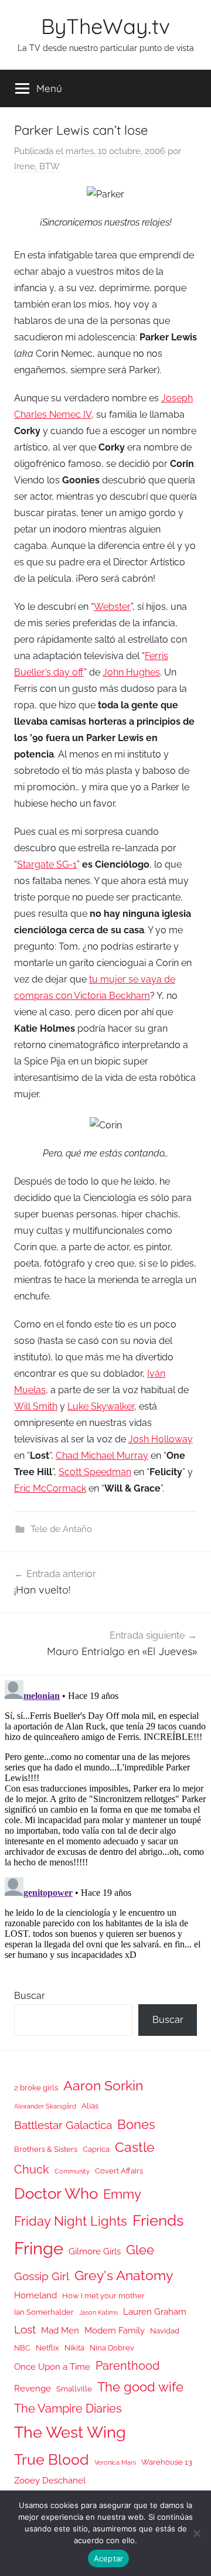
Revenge (33, 2388)
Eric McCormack (50, 1488)
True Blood (52, 2459)
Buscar (30, 1996)
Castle (135, 2147)
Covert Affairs (119, 2171)
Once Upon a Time (52, 2367)
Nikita (74, 2348)
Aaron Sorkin (103, 2085)
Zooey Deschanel (50, 2480)
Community (72, 2171)
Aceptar (109, 2558)
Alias (90, 2106)
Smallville (74, 2389)
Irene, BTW (37, 166)
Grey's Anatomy (124, 2275)
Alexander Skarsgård (45, 2106)
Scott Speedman (95, 1472)
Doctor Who (56, 2193)
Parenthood (127, 2366)
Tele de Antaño (61, 1529)
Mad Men (60, 2330)
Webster (112, 607)
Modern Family (115, 2330)
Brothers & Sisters (46, 2149)
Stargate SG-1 (47, 864)
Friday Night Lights (71, 2221)
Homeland (35, 2295)
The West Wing (70, 2432)
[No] (196, 2533)
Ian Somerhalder (44, 2312)
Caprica (96, 2149)
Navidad (165, 2331)
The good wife (140, 2387)
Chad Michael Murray (102, 1456)
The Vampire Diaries (68, 2408)
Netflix (47, 2348)
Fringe (39, 2248)
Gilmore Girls (95, 2251)
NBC (22, 2348)
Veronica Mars (115, 2462)
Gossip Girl (42, 2276)
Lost (25, 2329)
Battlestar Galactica (63, 2125)
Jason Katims (98, 2312)
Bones (136, 2125)
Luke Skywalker (101, 1406)
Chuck (32, 2169)
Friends (158, 2220)
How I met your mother (103, 2296)
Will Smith (36, 1406)
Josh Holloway (161, 1439)
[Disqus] (105, 1822)
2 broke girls (36, 2088)
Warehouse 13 (167, 2462)
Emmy (122, 2194)
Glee (140, 2250)
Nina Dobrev (112, 2348)
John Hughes (131, 672)
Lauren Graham (155, 2311)
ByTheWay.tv (105, 26)
